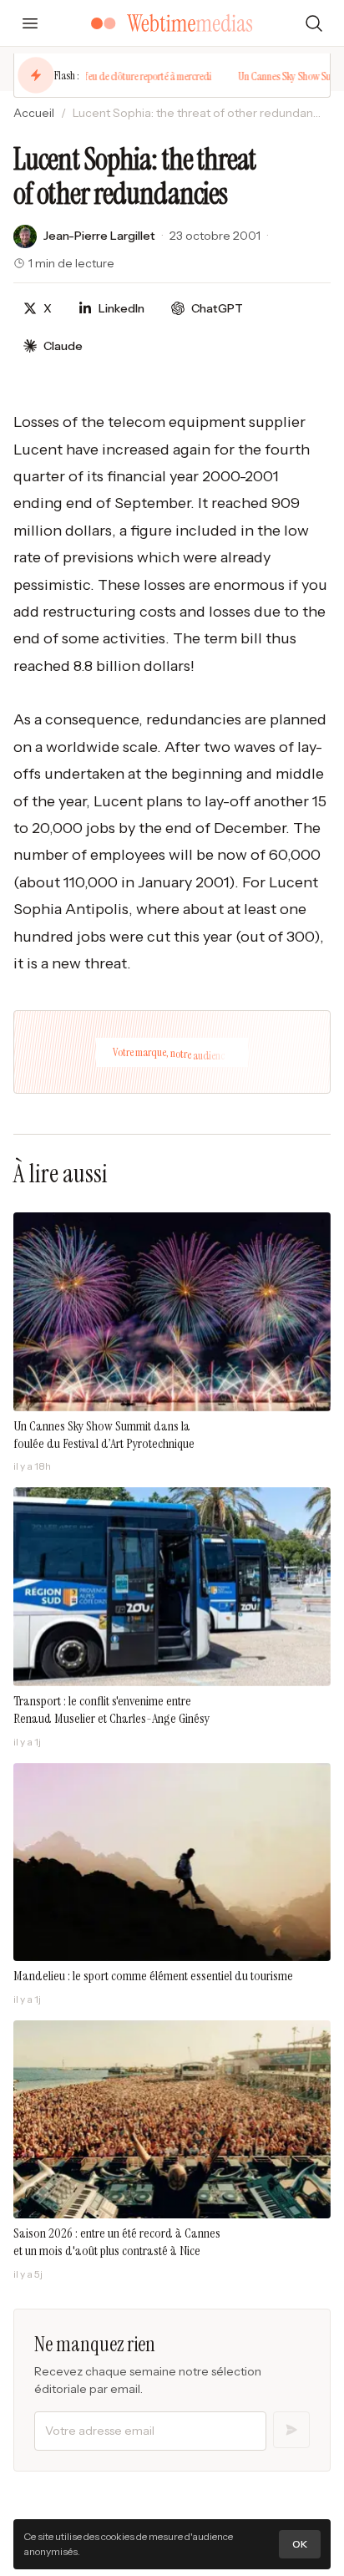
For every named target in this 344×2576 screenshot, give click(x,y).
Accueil (34, 113)
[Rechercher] (314, 23)
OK (300, 2544)
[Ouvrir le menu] (30, 23)
